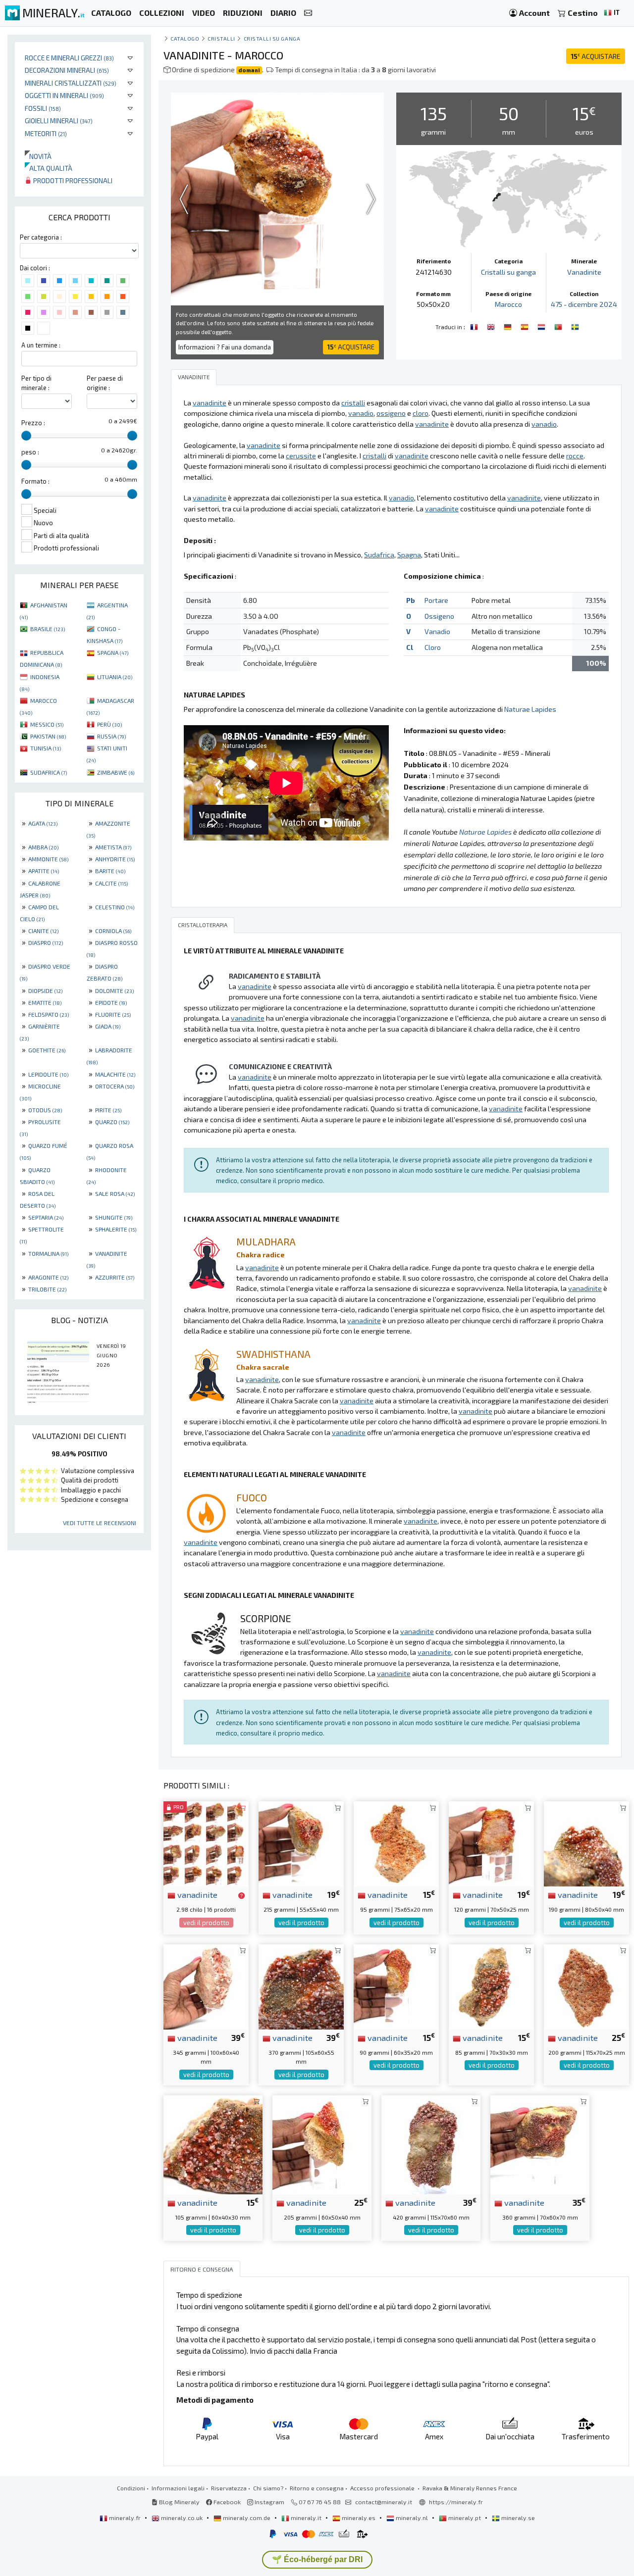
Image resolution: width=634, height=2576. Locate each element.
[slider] (26, 436)
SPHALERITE (116, 1229)
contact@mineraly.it (384, 2502)
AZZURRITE (115, 1277)
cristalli (221, 38)
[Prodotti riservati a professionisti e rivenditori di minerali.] (241, 1895)
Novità (38, 156)
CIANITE (43, 931)
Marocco (508, 304)
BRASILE (48, 629)
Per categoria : (41, 237)
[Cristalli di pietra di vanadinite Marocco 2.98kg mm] (206, 1843)
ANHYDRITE (115, 859)
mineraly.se (517, 2518)
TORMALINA (48, 1253)
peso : (30, 452)
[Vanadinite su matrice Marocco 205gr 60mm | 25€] (322, 2144)
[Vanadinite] (475, 326)
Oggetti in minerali (64, 95)
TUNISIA (46, 748)
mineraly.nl (412, 2518)
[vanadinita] (526, 326)
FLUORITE (113, 1014)
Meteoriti (46, 133)
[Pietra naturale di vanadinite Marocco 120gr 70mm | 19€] (491, 1843)
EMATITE (45, 1002)
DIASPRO (46, 942)
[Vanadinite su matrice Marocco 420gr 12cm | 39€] (431, 2144)
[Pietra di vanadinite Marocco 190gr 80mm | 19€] (586, 1843)
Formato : (35, 481)
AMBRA (43, 847)
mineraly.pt (465, 2518)
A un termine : (41, 345)
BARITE (110, 871)
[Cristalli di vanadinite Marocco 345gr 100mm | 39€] (206, 1986)
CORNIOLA (113, 931)
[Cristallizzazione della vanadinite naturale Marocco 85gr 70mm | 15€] (491, 1986)
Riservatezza (229, 2488)
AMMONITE (48, 859)
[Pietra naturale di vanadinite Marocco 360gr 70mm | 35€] (540, 2144)
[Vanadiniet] (542, 326)
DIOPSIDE (45, 991)
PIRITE (108, 1110)
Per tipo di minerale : (36, 383)
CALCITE (111, 883)
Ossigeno (439, 616)
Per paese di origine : (105, 383)
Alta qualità (49, 168)
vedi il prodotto (206, 1923)
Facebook (226, 2502)
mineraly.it (306, 2518)
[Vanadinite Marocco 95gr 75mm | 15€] (396, 1843)
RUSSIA (111, 736)
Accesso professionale (383, 2488)
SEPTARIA (46, 1217)
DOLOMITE (114, 991)
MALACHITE (115, 1074)
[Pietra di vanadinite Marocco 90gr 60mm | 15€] (396, 1986)
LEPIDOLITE (48, 1074)
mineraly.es (359, 2518)
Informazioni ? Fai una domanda (225, 347)
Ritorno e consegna (317, 2488)
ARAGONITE (48, 1277)
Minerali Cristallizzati (71, 83)
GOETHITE (47, 1050)
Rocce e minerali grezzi (69, 58)
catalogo (185, 38)
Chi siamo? (268, 2488)
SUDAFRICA (49, 772)
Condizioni (131, 2488)
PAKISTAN (48, 736)
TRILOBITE (47, 1289)
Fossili (43, 108)
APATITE (44, 871)
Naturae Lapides (530, 709)
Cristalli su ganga (272, 38)
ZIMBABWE (116, 772)
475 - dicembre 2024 (584, 304)
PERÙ (109, 724)
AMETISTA (113, 847)
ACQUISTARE (596, 56)
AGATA (43, 823)
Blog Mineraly (179, 2502)
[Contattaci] (308, 13)
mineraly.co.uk (182, 2518)
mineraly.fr (125, 2518)
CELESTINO (115, 907)
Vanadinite (584, 272)
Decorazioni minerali (67, 70)
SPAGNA (113, 652)
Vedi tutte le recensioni (100, 1523)
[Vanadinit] (509, 326)
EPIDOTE (111, 1002)
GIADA (108, 1026)
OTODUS (45, 1110)
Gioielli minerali (59, 121)
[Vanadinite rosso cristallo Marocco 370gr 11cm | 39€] (301, 1986)
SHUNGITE (114, 1217)
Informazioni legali (178, 2488)
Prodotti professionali (72, 180)
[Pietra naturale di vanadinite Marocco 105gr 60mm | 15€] (213, 2144)
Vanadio (437, 631)
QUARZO (112, 1122)
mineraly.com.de (247, 2518)
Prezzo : (33, 423)
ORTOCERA (115, 1086)
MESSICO (47, 724)
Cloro (433, 647)
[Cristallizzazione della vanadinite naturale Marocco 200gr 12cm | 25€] (586, 1986)
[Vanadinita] (559, 326)
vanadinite (196, 1894)
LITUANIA (115, 677)
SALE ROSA (115, 1193)
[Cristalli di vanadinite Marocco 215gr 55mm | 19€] (301, 1843)
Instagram (269, 2502)
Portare (436, 600)
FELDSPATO (49, 1014)
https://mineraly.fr (456, 2502)
